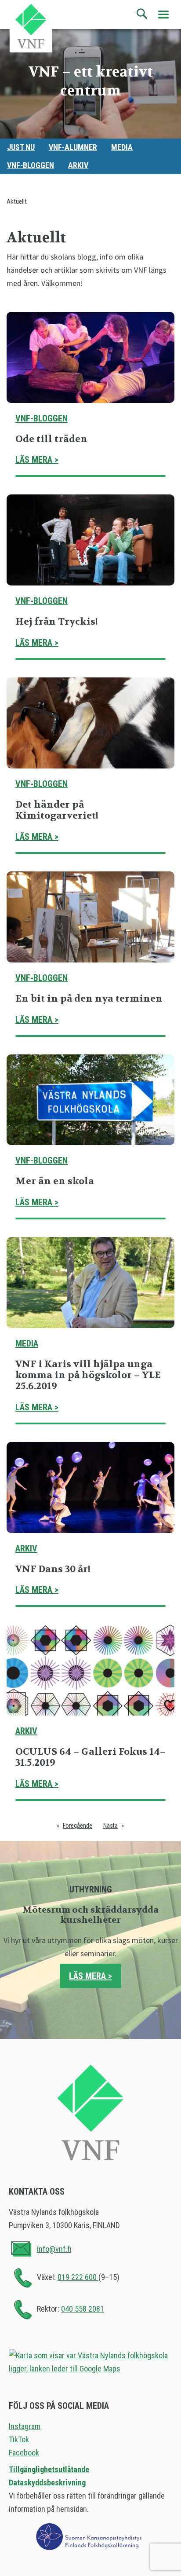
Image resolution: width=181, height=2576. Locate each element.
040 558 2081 (83, 2309)
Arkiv (78, 165)
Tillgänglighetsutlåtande (49, 2469)
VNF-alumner (73, 147)
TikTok (19, 2439)
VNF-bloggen (31, 165)
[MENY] (163, 15)
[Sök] (142, 14)
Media (122, 147)
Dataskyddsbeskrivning (47, 2483)
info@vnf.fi (54, 2249)
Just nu (21, 147)
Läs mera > (37, 460)
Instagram (25, 2426)
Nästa (110, 1826)
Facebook (24, 2453)
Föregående (78, 1826)
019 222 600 (78, 2277)
